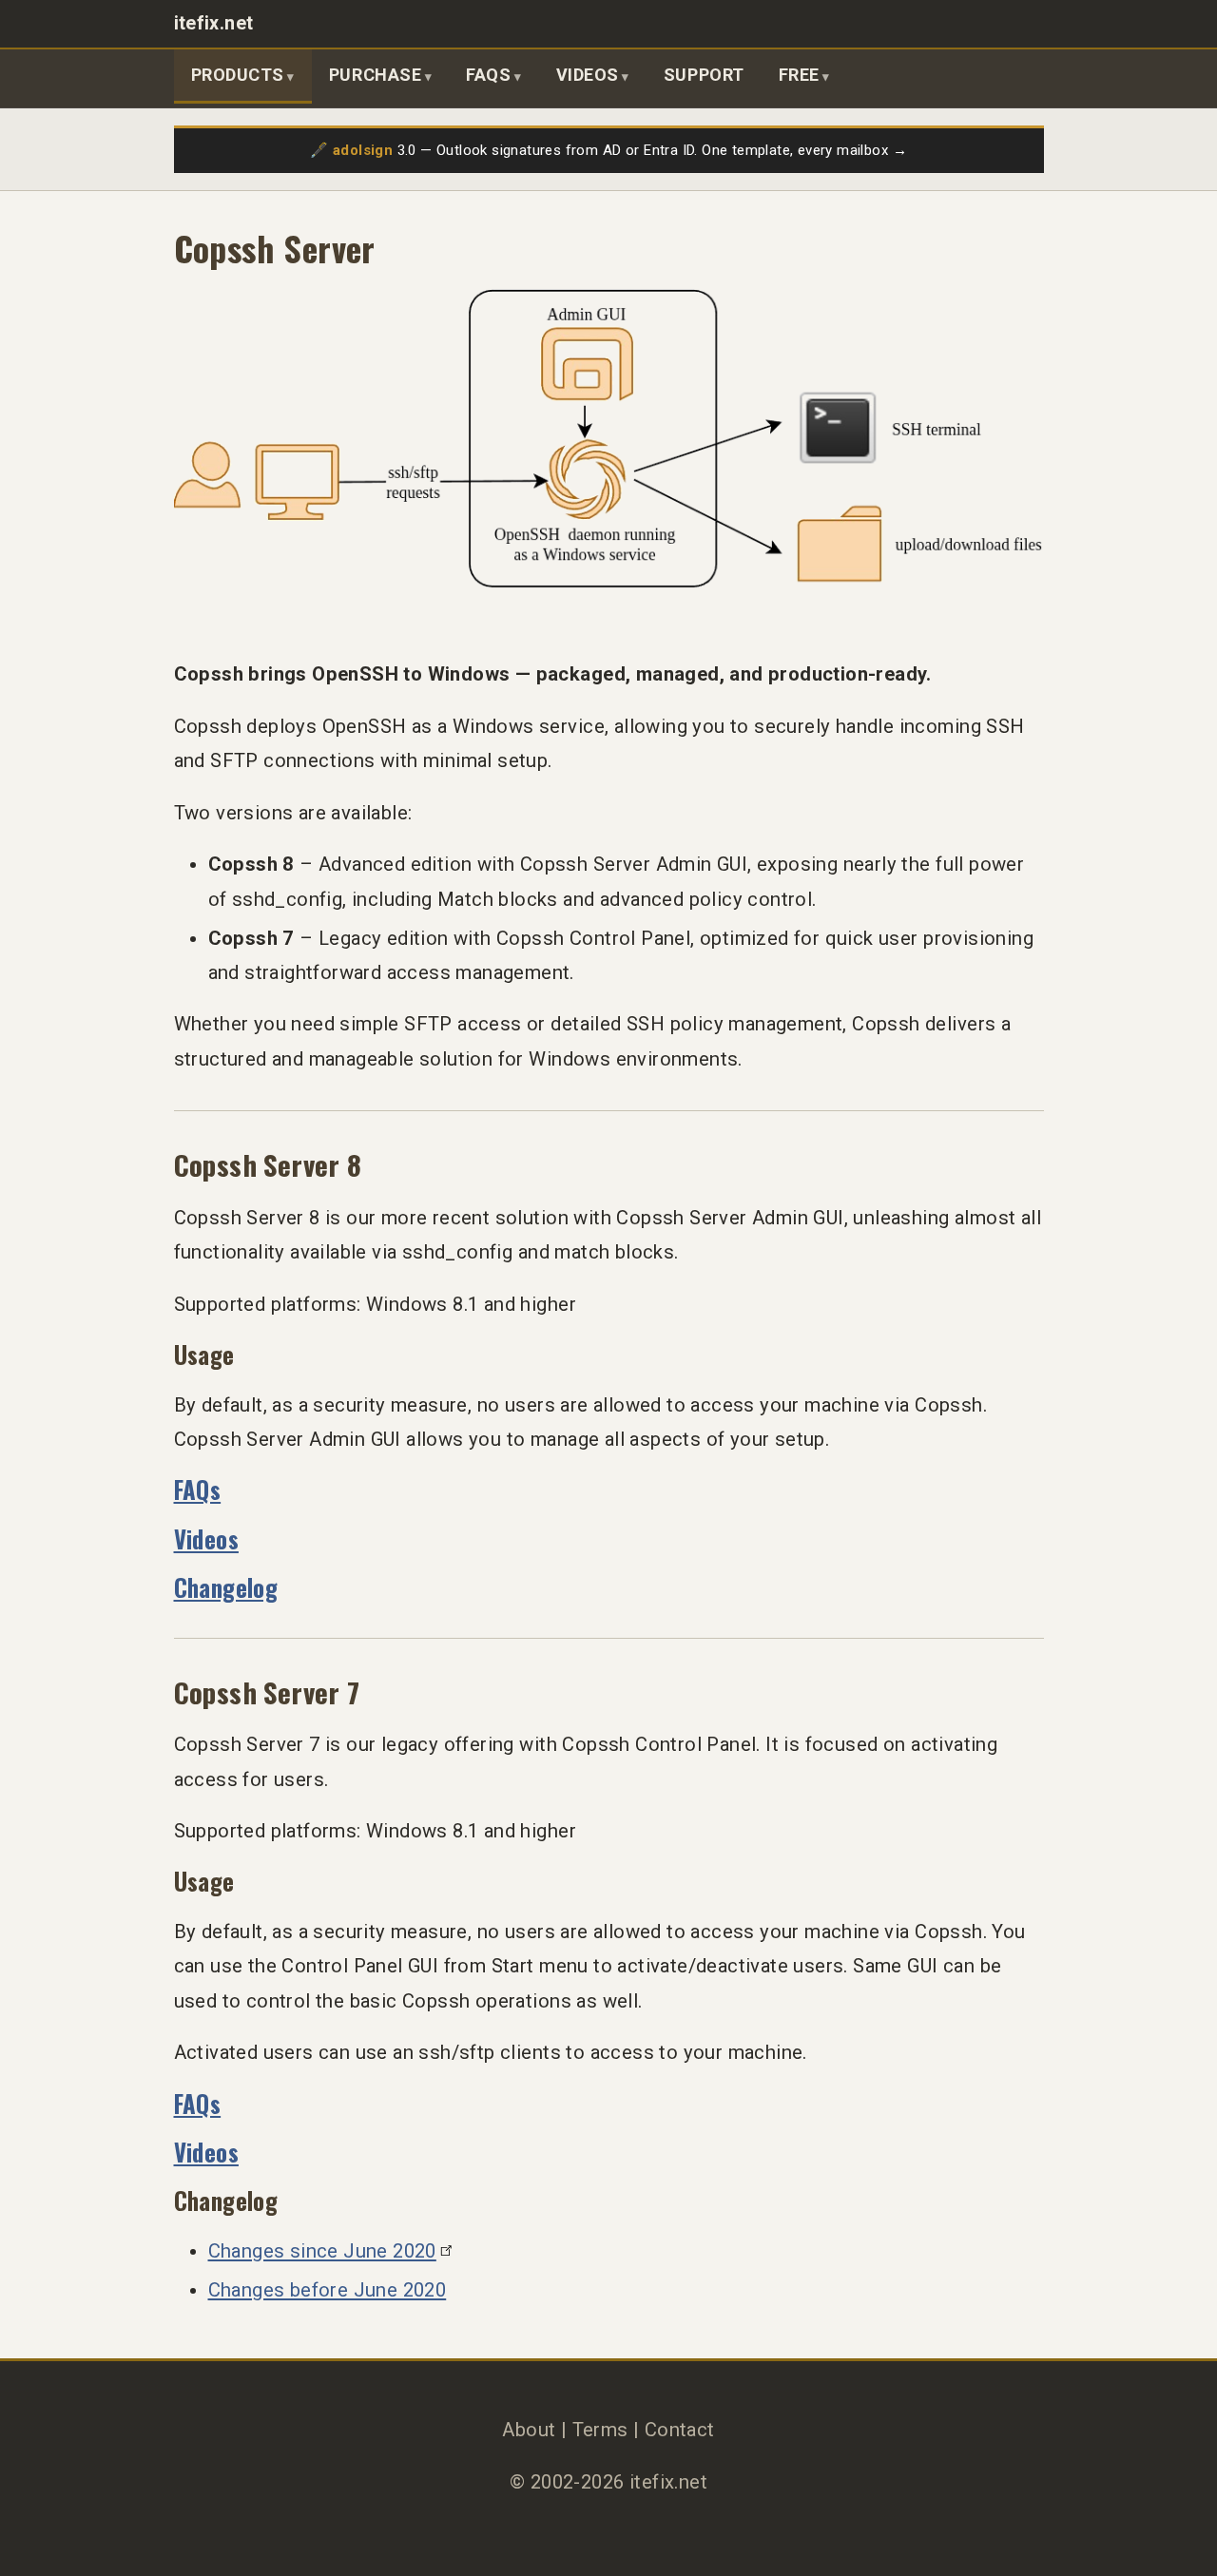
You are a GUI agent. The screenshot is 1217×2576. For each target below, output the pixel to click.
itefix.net (214, 23)
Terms (600, 2430)
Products (238, 75)
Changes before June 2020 (328, 2290)
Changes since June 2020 (322, 2251)
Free (799, 75)
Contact (680, 2430)
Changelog (226, 1587)
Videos (588, 75)
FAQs (488, 75)
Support (704, 75)
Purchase (375, 75)
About (529, 2430)
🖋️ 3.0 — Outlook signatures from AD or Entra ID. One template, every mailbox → (608, 150)
